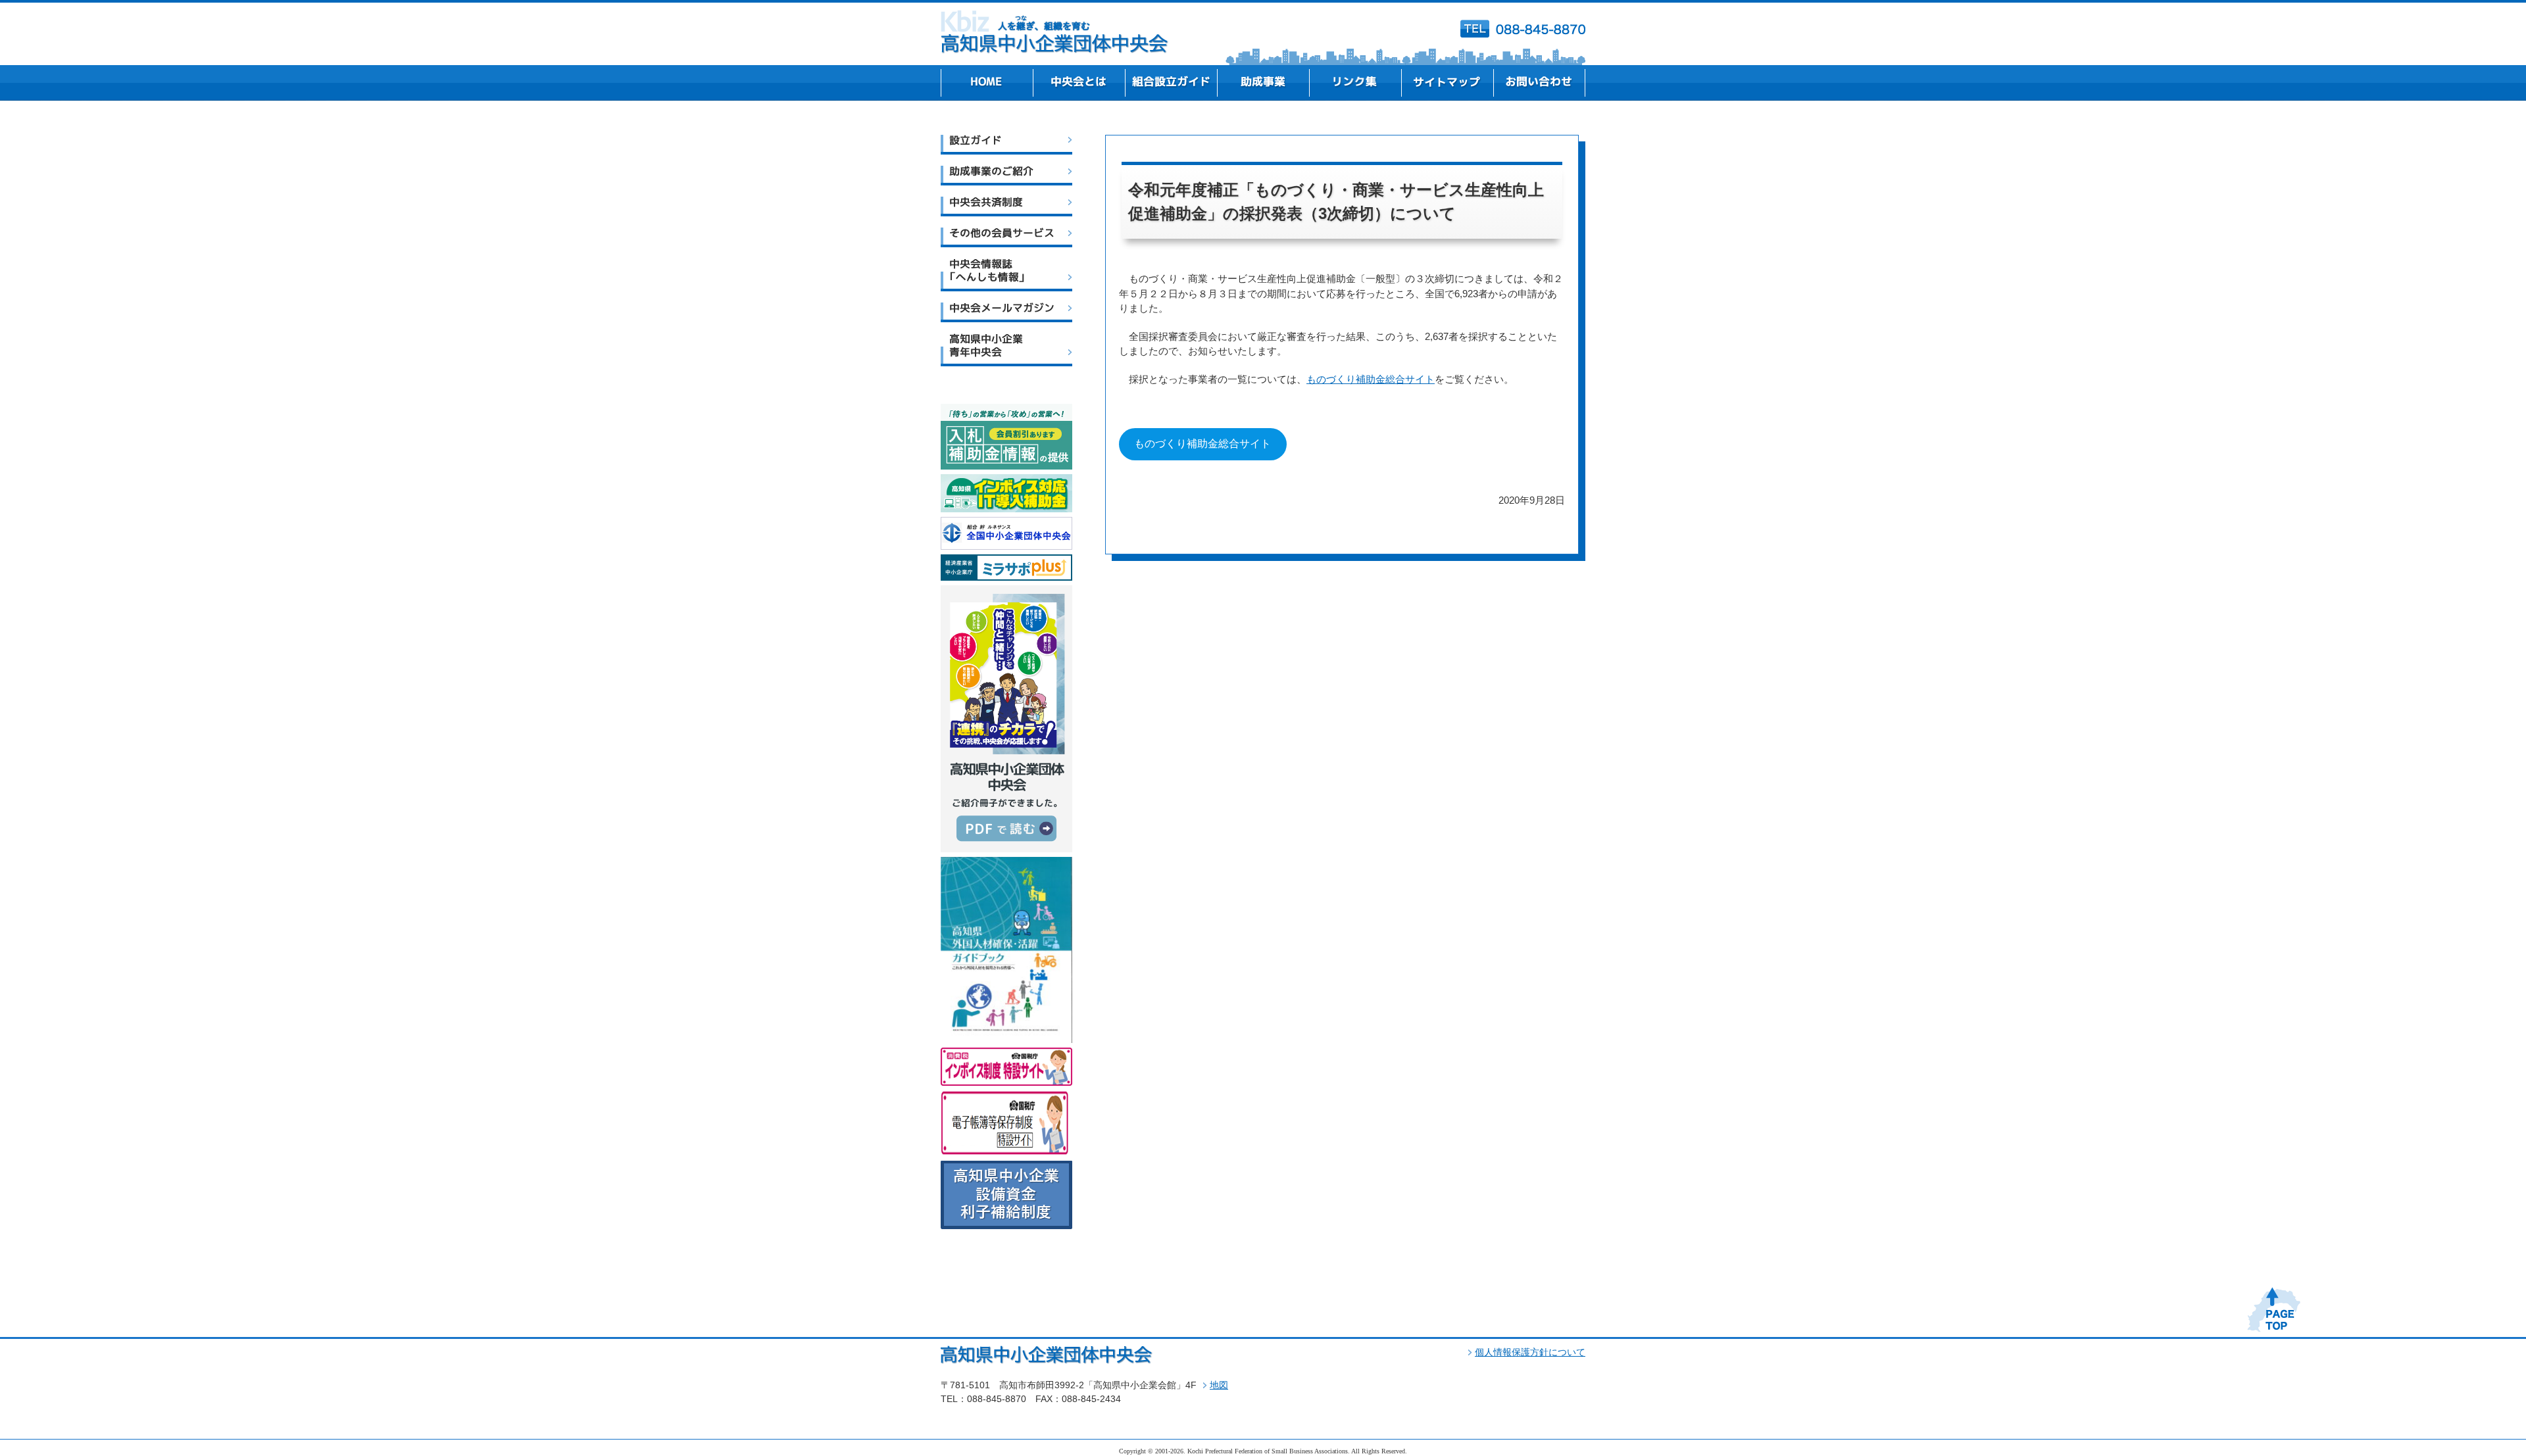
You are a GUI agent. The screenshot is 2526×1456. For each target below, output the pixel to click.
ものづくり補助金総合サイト (1371, 379)
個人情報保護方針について (1530, 1352)
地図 (1219, 1385)
